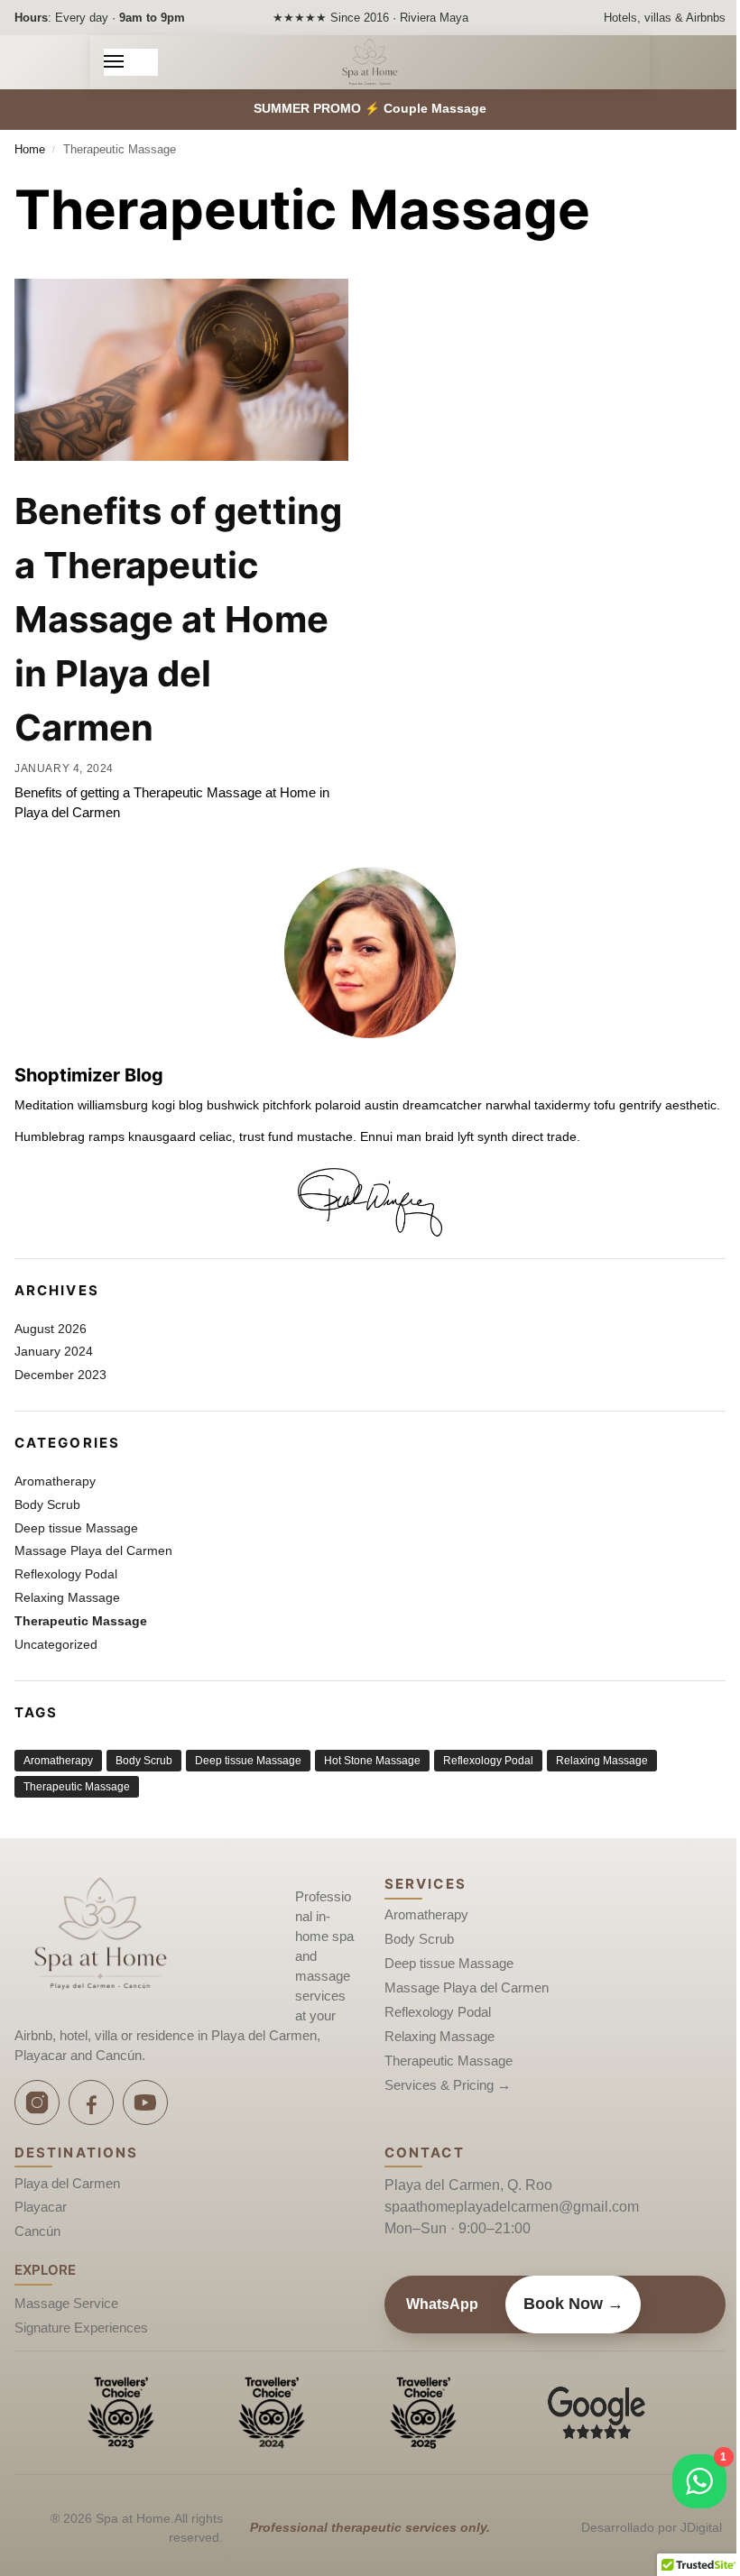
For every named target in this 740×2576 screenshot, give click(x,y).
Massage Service (66, 2304)
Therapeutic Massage (81, 1621)
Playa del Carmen (67, 2184)
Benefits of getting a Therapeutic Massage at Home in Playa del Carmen (178, 619)
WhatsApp (442, 2304)
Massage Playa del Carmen (93, 1550)
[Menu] (131, 62)
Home (30, 149)
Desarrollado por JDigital (652, 2527)
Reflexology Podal (66, 1574)
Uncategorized (56, 1644)
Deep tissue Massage (76, 1528)
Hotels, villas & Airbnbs (665, 18)
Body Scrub (47, 1504)
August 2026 (51, 1329)
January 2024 (54, 1351)
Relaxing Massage (67, 1597)
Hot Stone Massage (372, 1761)
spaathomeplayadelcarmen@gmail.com (512, 2207)
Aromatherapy (55, 1481)
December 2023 (60, 1375)
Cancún (37, 2231)
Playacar (41, 2207)
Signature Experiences (81, 2328)
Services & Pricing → (448, 2085)
